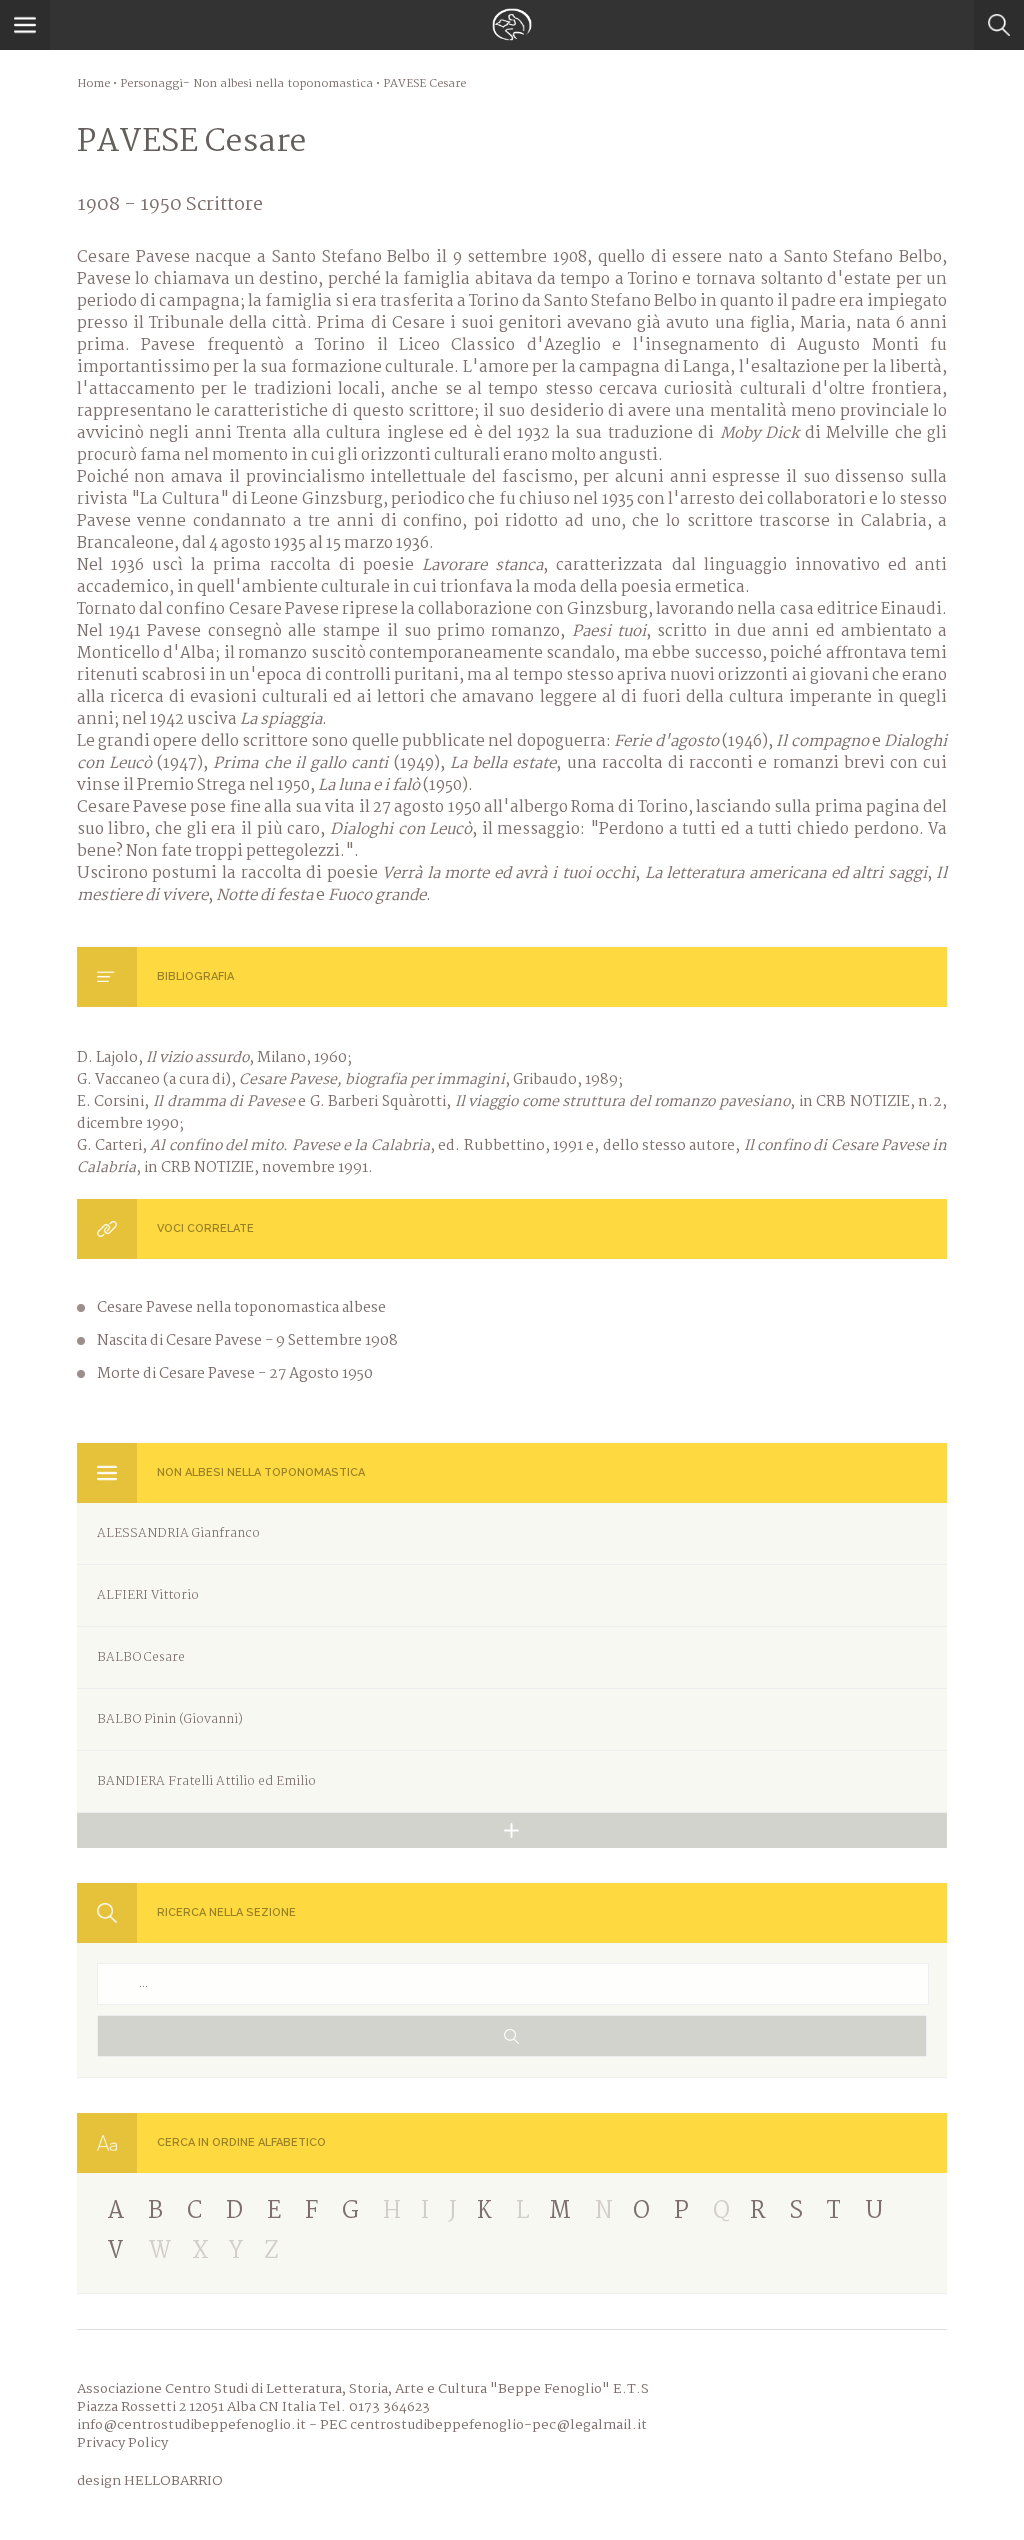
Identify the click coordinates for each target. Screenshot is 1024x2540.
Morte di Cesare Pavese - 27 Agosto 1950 (235, 1374)
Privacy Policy (122, 2443)
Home (93, 84)
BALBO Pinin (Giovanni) (170, 1719)
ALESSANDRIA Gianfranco (178, 1533)
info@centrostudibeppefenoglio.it (191, 2425)
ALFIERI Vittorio (148, 1595)
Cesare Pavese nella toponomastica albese (241, 1308)
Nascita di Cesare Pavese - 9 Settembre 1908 (247, 1341)
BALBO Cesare (141, 1657)
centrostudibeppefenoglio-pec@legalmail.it (498, 2425)
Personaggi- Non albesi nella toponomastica (246, 84)
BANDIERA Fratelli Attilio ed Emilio (206, 1781)
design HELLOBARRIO (150, 2481)
